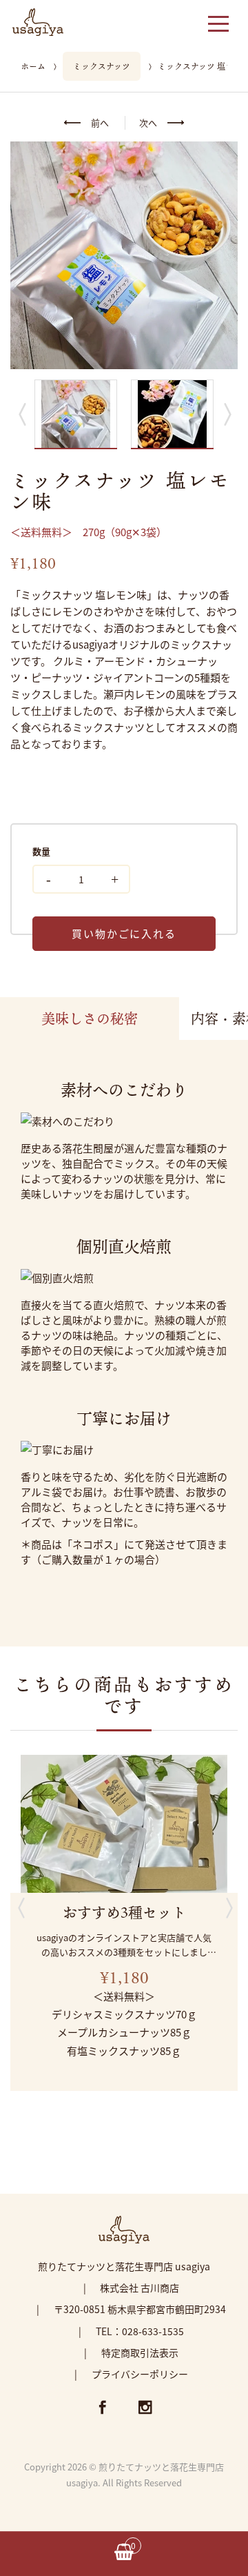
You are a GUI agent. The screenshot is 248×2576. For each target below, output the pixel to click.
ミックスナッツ (102, 66)
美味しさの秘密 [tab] (90, 1019)
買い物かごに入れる (124, 933)
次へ (148, 122)
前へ (100, 122)
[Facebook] (103, 2409)
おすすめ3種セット (124, 1912)
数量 (41, 851)
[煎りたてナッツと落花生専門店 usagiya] (38, 20)
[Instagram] (145, 2409)
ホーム (33, 66)
